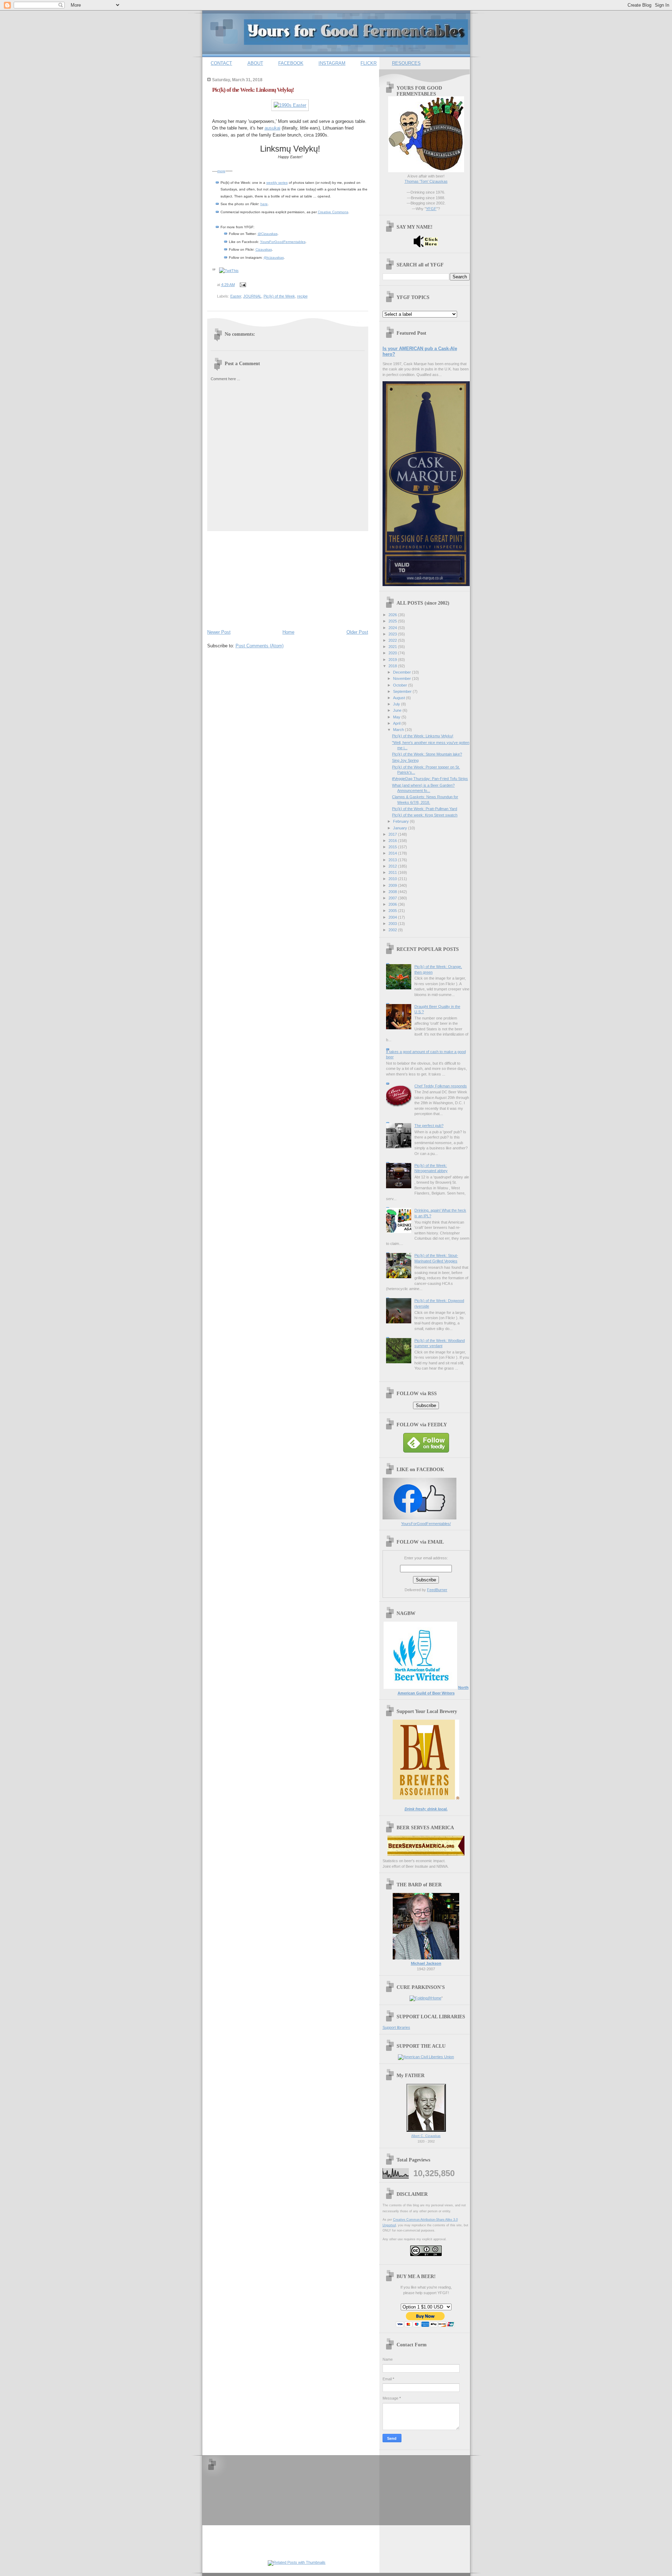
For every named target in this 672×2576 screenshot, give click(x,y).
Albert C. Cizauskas (426, 2136)
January (401, 828)
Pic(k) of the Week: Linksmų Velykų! (253, 90)
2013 (393, 860)
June (398, 710)
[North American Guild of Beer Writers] (420, 1687)
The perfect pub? (429, 1126)
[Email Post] (242, 285)
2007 (393, 898)
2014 (393, 853)
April (397, 723)
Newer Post (219, 632)
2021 (393, 647)
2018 (393, 666)
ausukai (272, 128)
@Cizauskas (268, 234)
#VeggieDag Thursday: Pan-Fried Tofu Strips (430, 779)
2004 (393, 917)
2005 (393, 911)
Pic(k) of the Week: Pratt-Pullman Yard (425, 809)
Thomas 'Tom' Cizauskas (426, 181)
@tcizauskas (274, 257)
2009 (393, 885)
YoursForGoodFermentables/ (426, 1524)
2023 (393, 634)
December (402, 672)
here (264, 204)
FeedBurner (437, 1590)
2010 (393, 879)
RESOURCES (406, 63)
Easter (236, 296)
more (221, 171)
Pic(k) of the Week (279, 296)
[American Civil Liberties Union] (426, 2057)
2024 (393, 628)
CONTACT (221, 63)
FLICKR (369, 63)
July (397, 704)
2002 (393, 930)
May (397, 717)
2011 (393, 872)
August (400, 698)
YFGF (431, 209)
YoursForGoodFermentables (283, 242)
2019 (393, 660)
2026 (393, 615)
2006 (393, 904)
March (399, 730)
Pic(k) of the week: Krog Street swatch (425, 815)
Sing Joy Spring (405, 760)
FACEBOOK (291, 63)
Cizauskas (264, 249)
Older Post (357, 632)
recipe (302, 296)
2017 (393, 834)
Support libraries (396, 2027)
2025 (393, 621)
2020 (393, 653)
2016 (393, 841)
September (403, 691)
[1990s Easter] (290, 105)
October (401, 685)
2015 (393, 847)
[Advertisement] (260, 579)
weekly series (277, 183)
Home (288, 632)
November (402, 678)
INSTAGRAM (332, 63)
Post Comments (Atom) (260, 646)
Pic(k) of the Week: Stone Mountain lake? (427, 754)
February (401, 821)
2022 (393, 640)
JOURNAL (252, 296)
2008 (393, 892)
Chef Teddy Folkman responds (441, 1086)
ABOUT (255, 63)
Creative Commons (333, 212)
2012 (393, 866)
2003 (393, 924)
